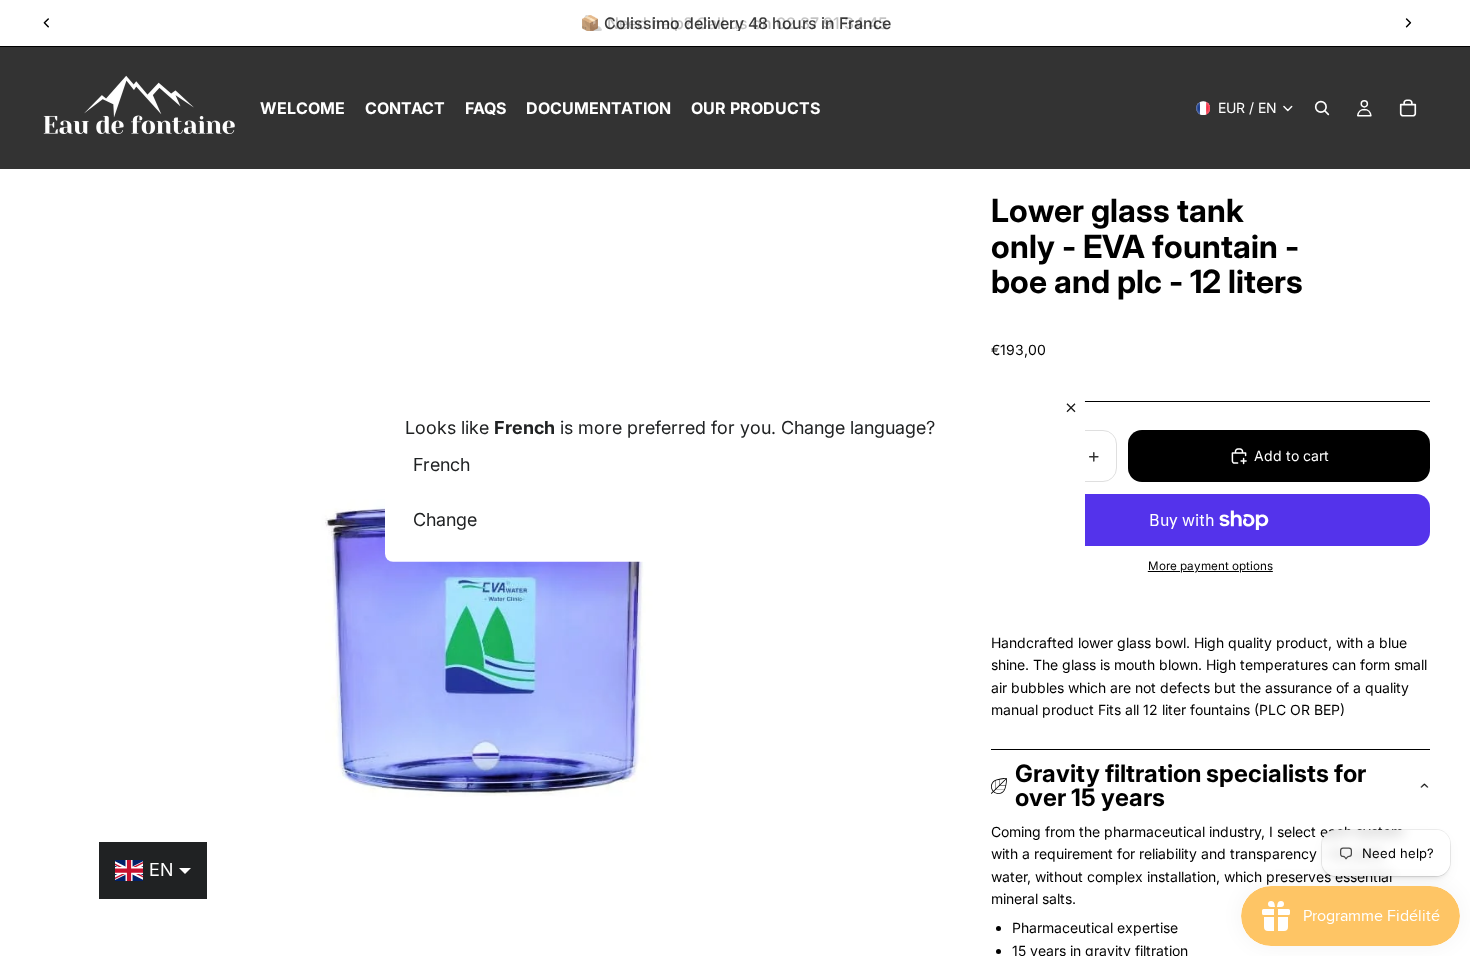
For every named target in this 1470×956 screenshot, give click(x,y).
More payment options (1210, 566)
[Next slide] (1408, 23)
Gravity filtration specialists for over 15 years (1190, 785)
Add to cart (1291, 455)
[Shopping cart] (1408, 108)
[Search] (1322, 108)
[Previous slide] (47, 23)
